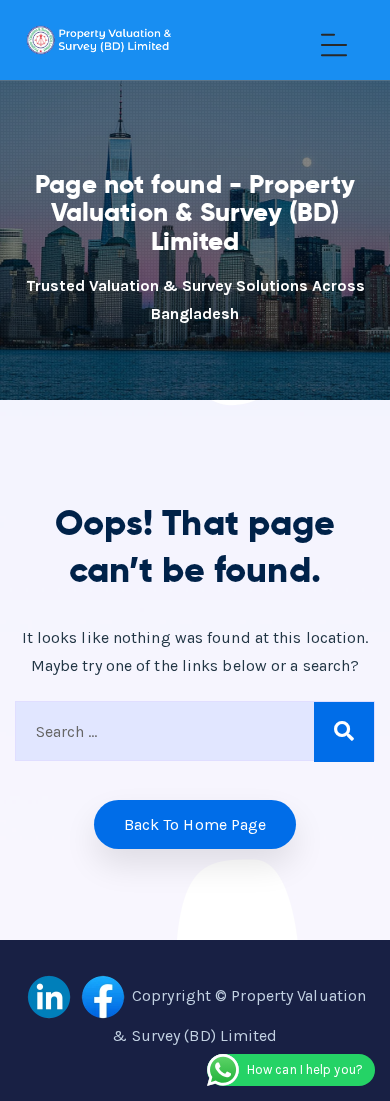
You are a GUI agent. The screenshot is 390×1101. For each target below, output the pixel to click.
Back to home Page (195, 824)
